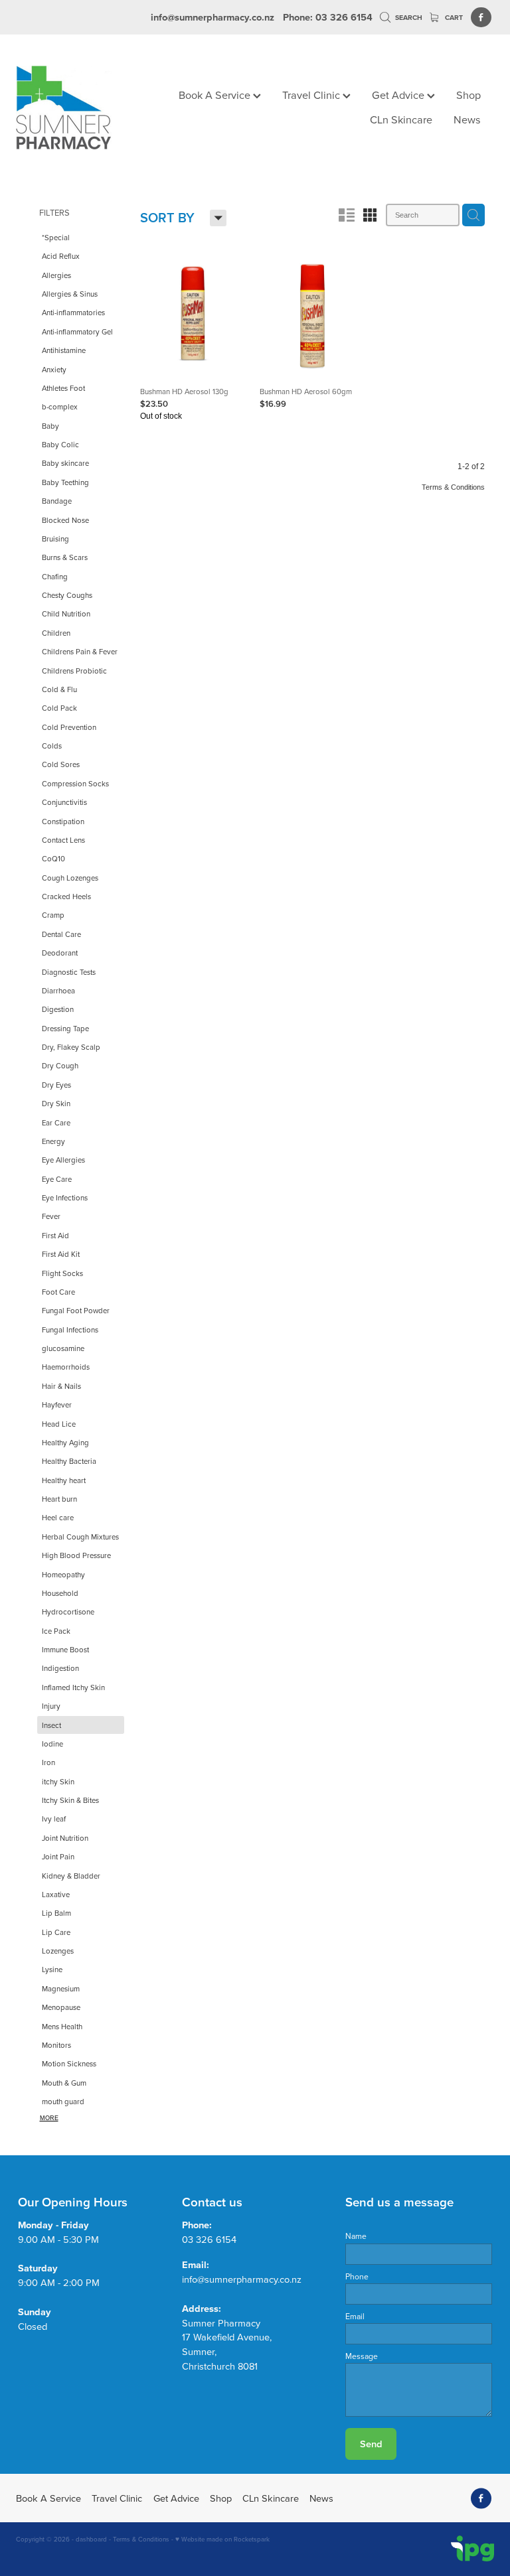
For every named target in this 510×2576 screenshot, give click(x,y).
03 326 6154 (209, 2239)
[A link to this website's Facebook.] (481, 18)
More (49, 2118)
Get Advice (399, 95)
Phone (357, 2277)
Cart (453, 18)
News (467, 119)
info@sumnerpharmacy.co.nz (212, 17)
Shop (468, 95)
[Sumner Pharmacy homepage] (64, 108)
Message (362, 2356)
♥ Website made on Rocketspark (222, 2539)
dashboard (91, 2539)
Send (371, 2444)
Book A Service (216, 95)
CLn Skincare (401, 119)
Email (355, 2317)
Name (356, 2236)
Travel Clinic (312, 95)
